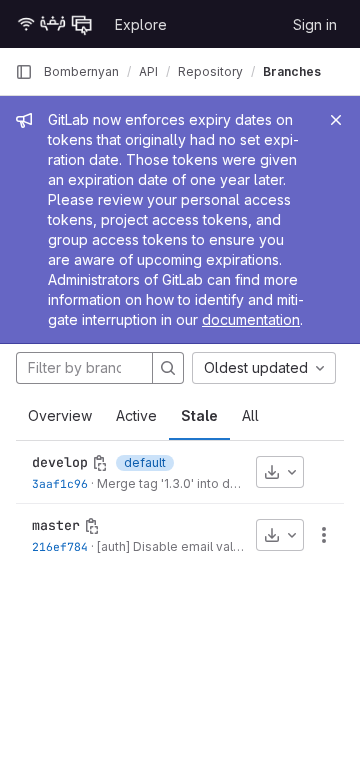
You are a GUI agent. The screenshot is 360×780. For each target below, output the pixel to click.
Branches (292, 71)
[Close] (336, 120)
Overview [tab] (60, 415)
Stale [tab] (199, 415)
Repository (210, 71)
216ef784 (60, 546)
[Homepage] (55, 24)
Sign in (315, 24)
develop (60, 462)
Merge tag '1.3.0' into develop (184, 483)
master (56, 525)
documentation (251, 319)
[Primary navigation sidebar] (24, 72)
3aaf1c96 (60, 483)
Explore (141, 24)
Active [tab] (136, 415)
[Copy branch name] (100, 463)
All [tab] (250, 415)
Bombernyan (81, 71)
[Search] (168, 368)
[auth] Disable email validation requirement (222, 546)
